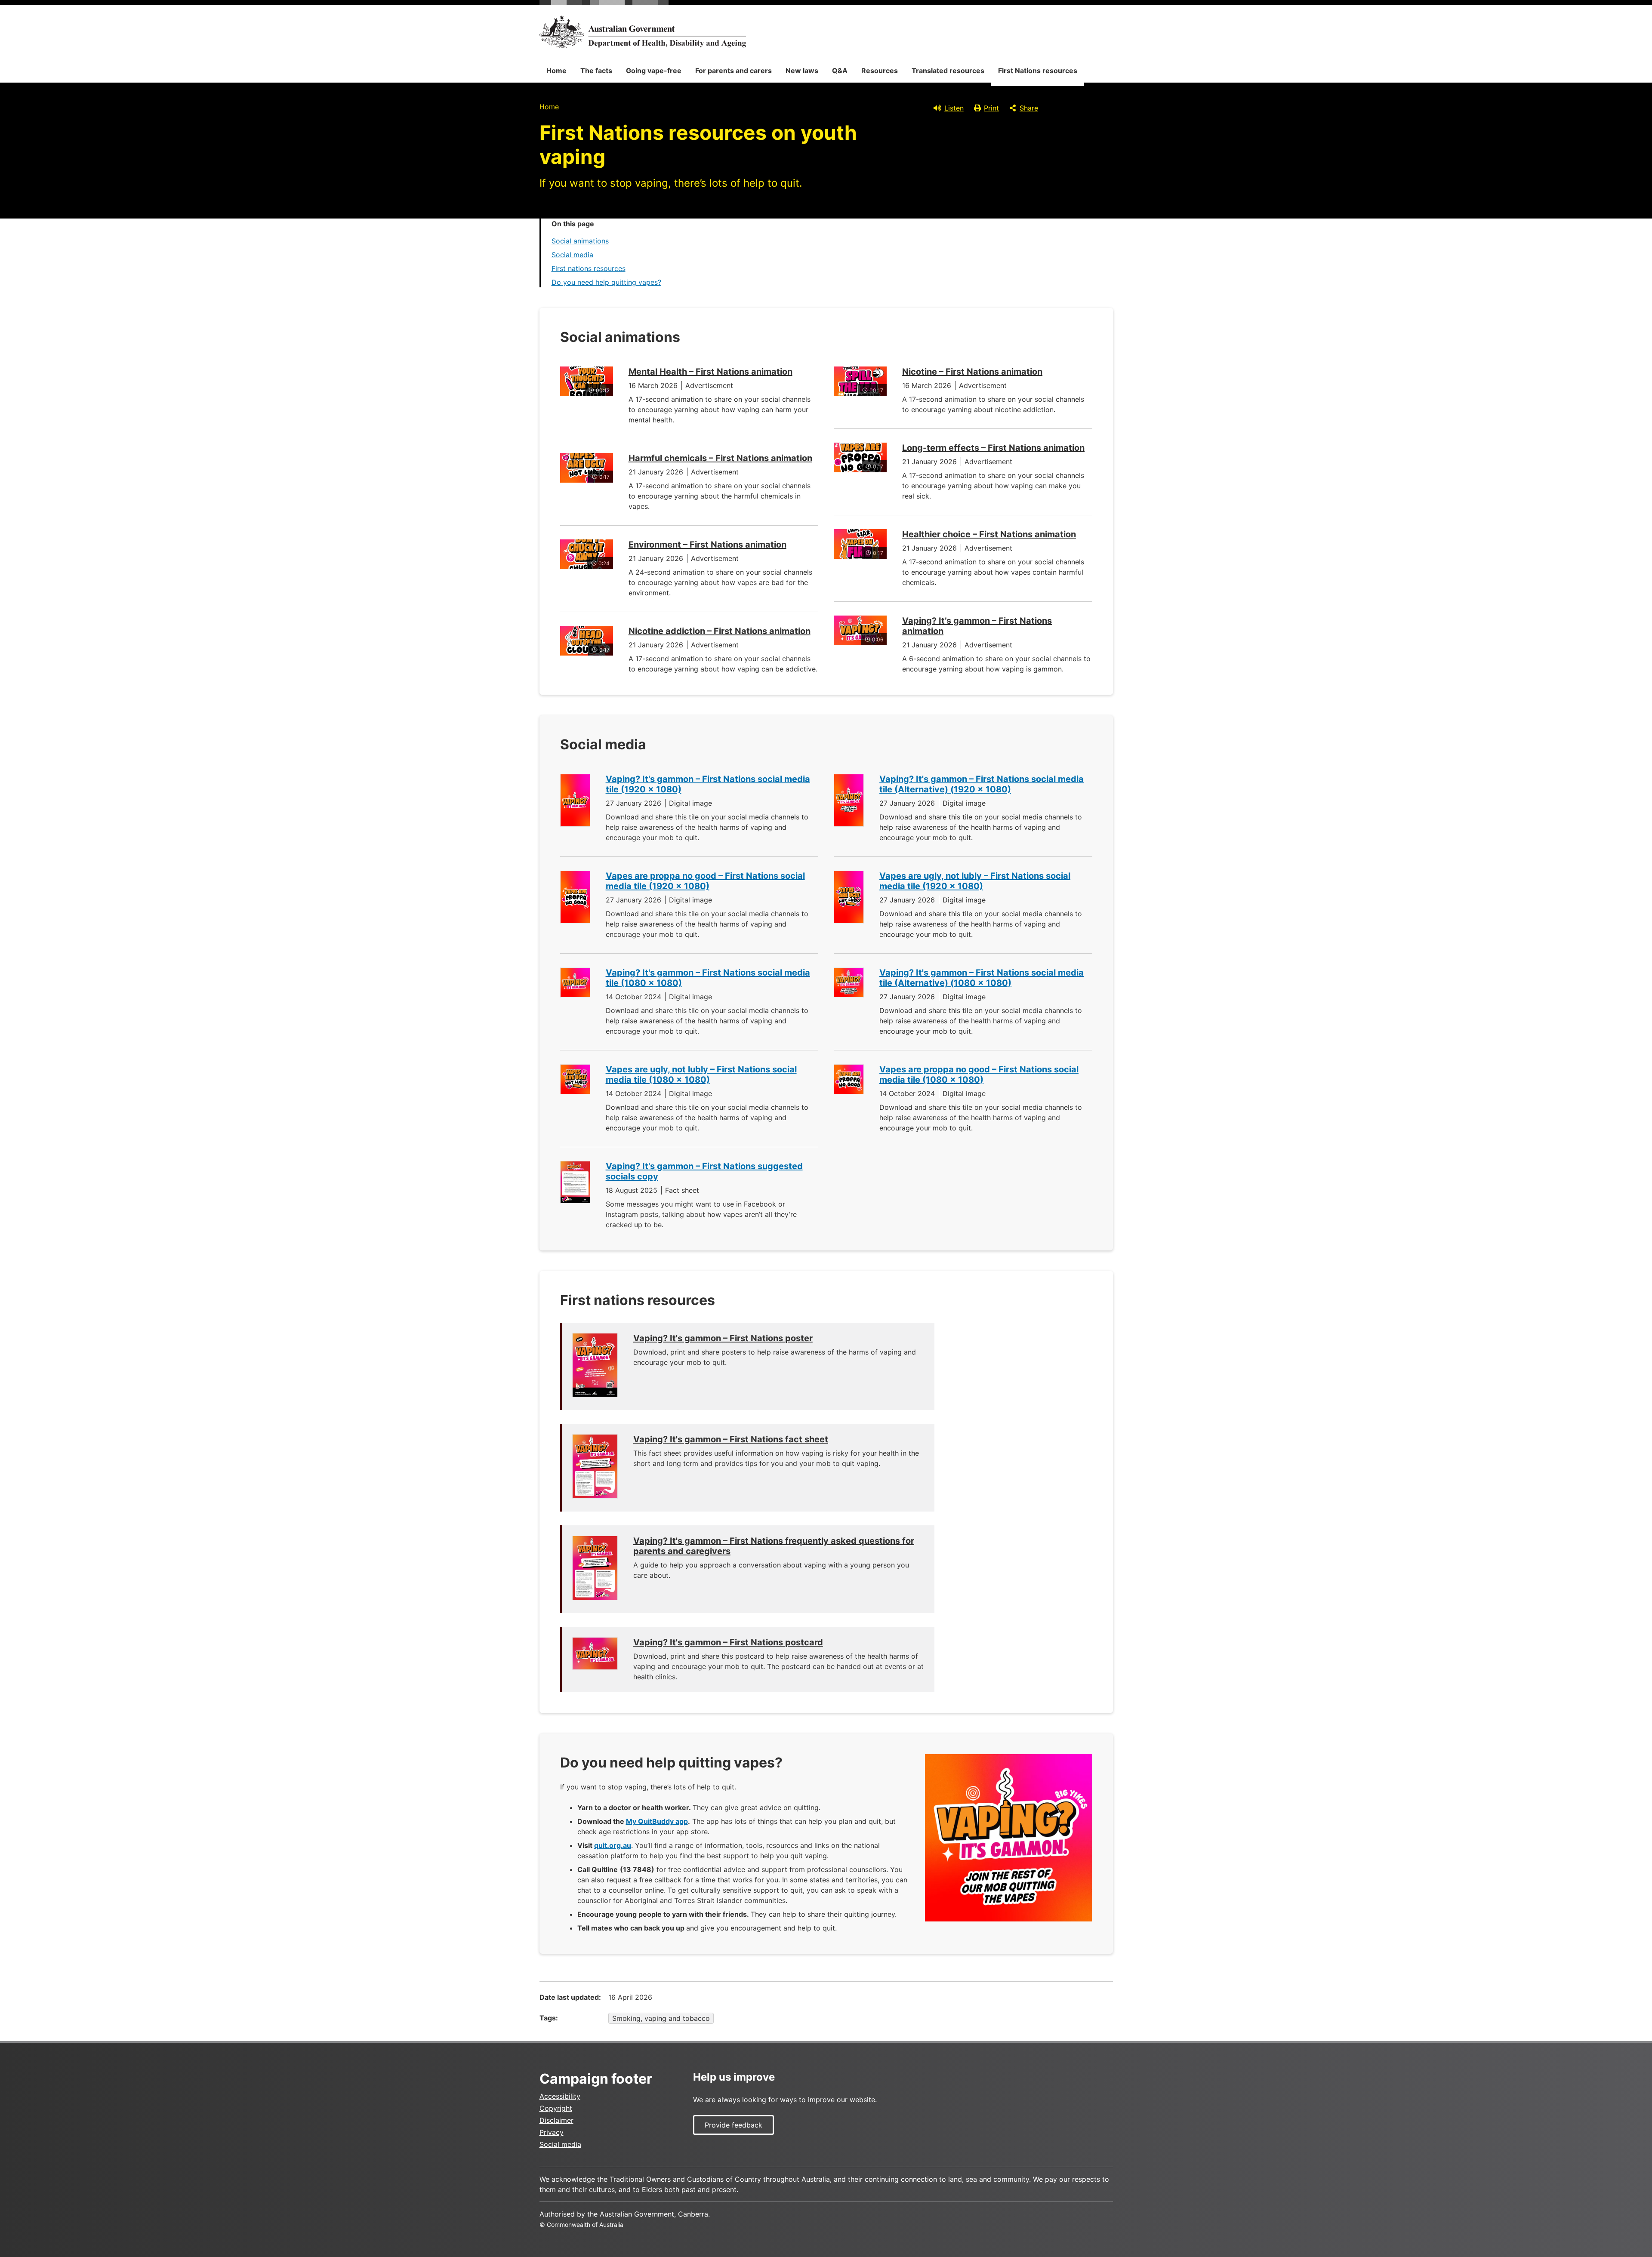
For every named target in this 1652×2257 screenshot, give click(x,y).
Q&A (840, 71)
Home (556, 71)
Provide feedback (734, 2125)
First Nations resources (1038, 71)
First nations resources (589, 268)
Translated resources (948, 71)
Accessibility (560, 2096)
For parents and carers (734, 71)
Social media (572, 255)
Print (991, 108)
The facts (596, 71)
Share (1029, 108)
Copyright (556, 2108)
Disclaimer (556, 2120)
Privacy (552, 2132)
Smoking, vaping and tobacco (661, 2018)
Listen (954, 108)
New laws (802, 71)
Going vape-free (654, 71)
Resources (880, 71)
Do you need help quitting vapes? (606, 282)
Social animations (580, 241)
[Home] (643, 32)
